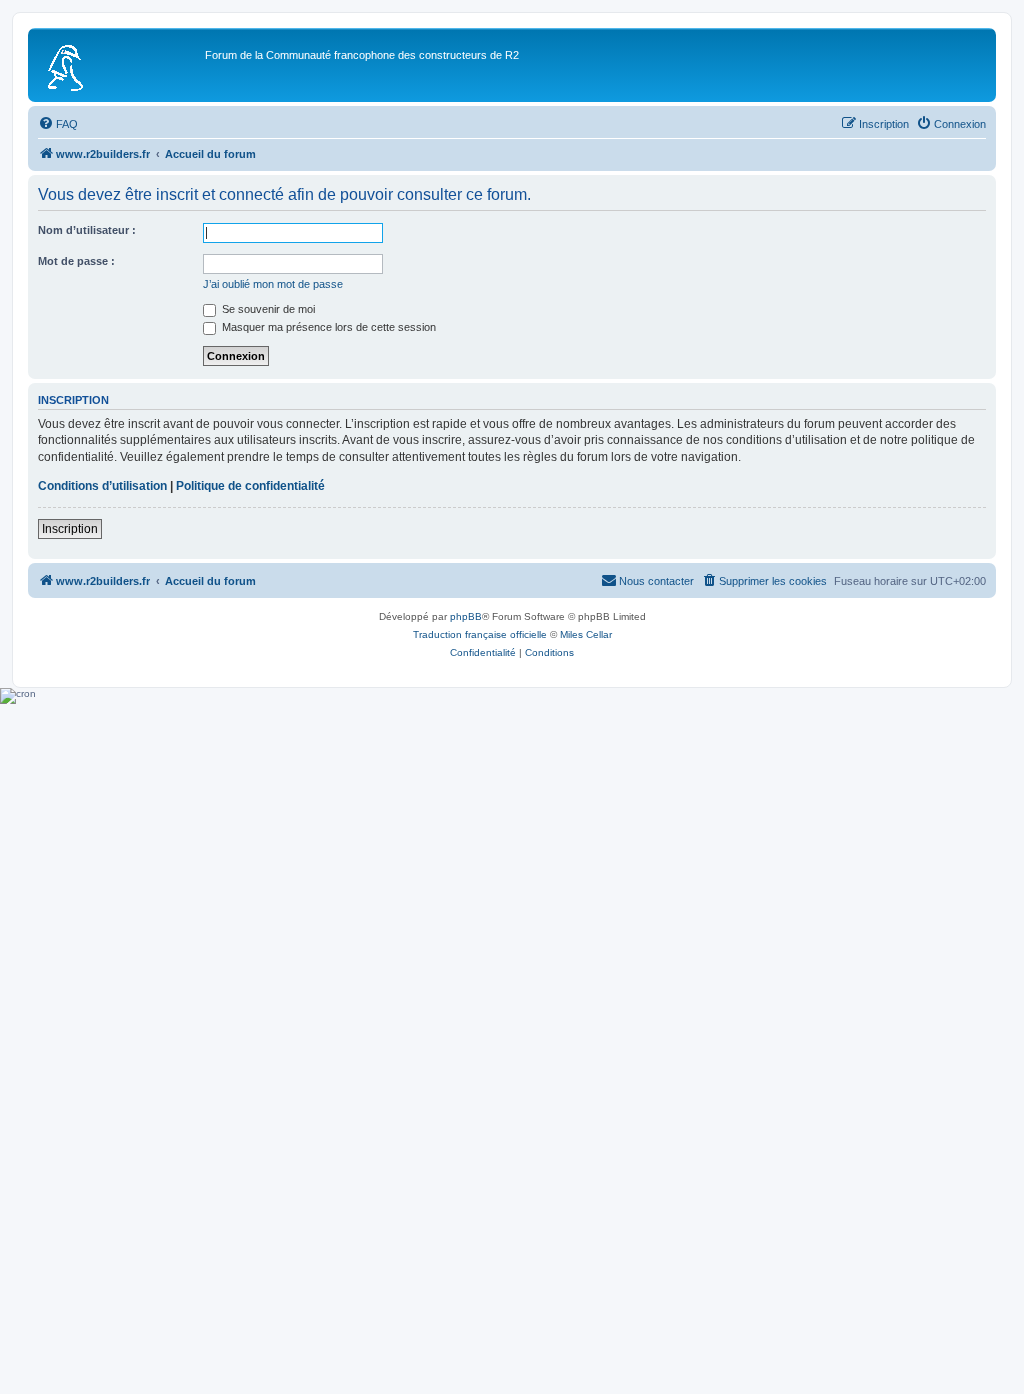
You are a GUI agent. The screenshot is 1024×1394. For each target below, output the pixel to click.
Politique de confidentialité (250, 486)
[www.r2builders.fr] (119, 65)
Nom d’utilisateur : (87, 230)
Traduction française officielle (480, 634)
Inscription (70, 529)
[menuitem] (58, 124)
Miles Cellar (586, 634)
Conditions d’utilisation (102, 486)
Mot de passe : (76, 261)
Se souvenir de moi (267, 309)
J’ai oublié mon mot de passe (273, 284)
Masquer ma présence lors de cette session (327, 327)
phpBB (466, 616)
